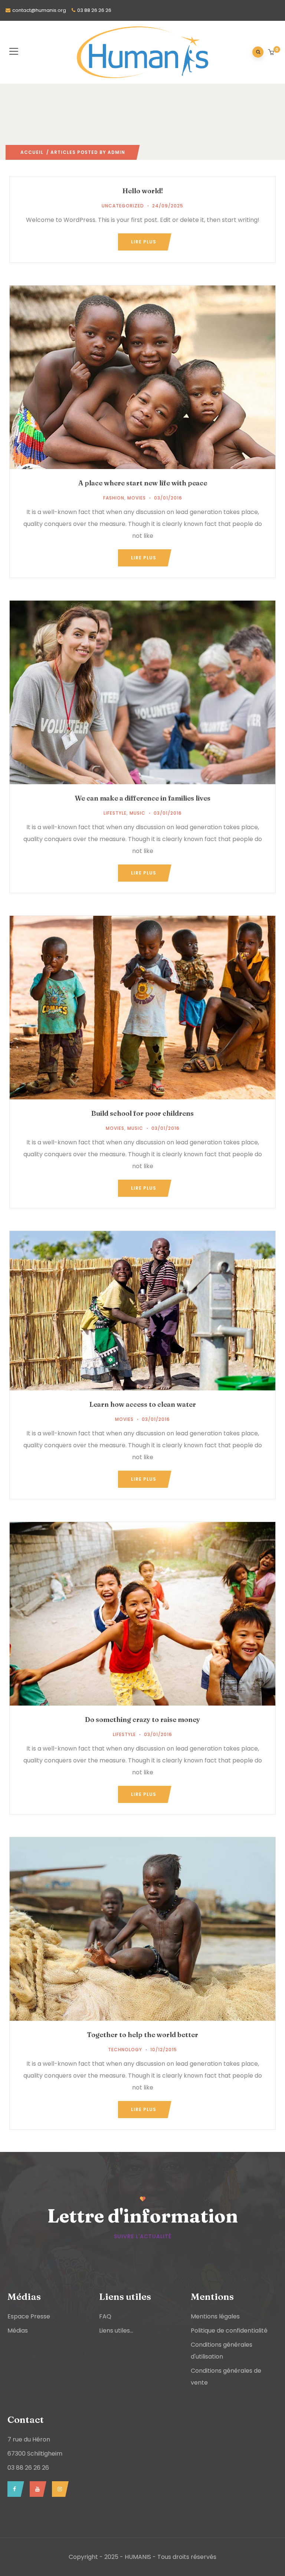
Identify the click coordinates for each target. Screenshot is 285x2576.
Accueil (32, 152)
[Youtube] (36, 2489)
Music (137, 813)
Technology (125, 2050)
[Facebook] (14, 2489)
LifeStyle (115, 813)
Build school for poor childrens (142, 1113)
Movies (137, 498)
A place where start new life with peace (143, 483)
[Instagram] (58, 2489)
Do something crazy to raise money (142, 1720)
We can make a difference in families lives (143, 798)
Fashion (114, 498)
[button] (272, 53)
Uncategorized (123, 206)
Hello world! (143, 191)
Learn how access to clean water (143, 1404)
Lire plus (144, 242)
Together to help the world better (142, 2035)
